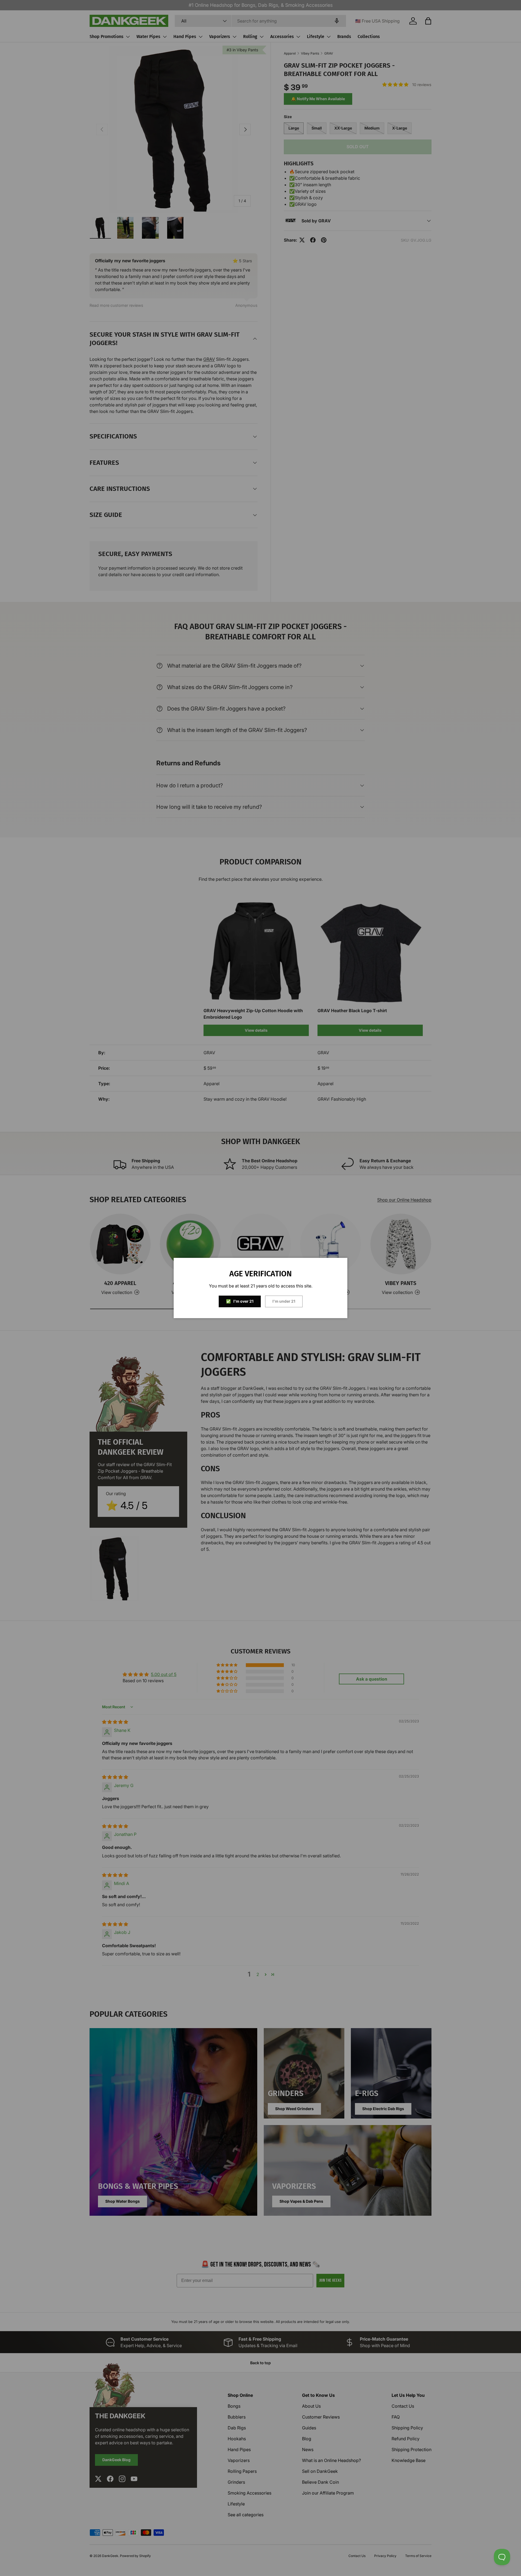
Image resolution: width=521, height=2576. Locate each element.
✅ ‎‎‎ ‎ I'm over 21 (240, 1301)
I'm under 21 (284, 1301)
